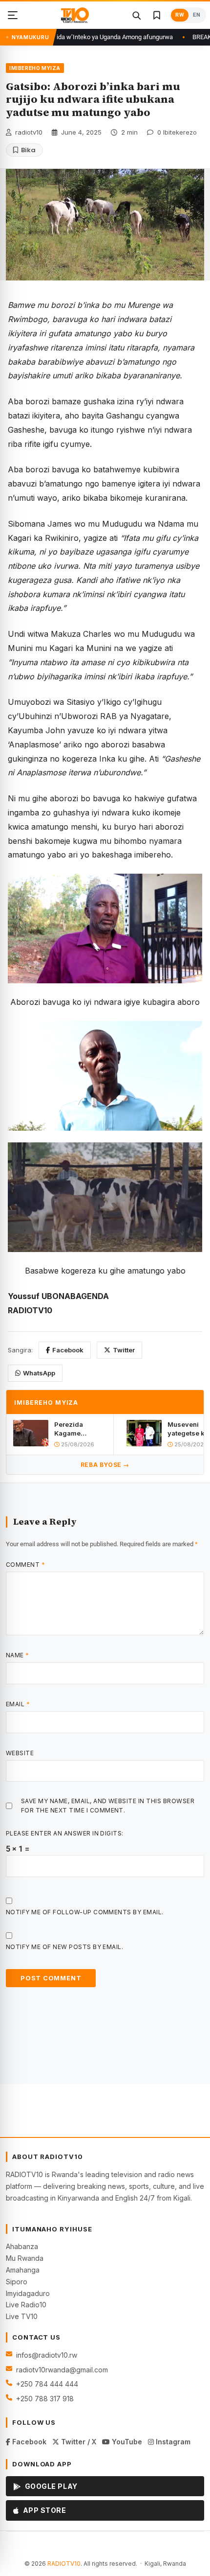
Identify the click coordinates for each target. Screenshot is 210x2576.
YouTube (126, 2442)
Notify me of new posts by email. (64, 1947)
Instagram (172, 2442)
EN (197, 15)
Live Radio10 (26, 2305)
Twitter (124, 1350)
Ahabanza (22, 2246)
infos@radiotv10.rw (47, 2355)
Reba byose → (105, 1465)
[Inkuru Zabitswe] (157, 15)
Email (18, 1704)
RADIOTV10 (64, 2564)
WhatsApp (39, 1373)
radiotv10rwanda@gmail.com (62, 2370)
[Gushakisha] (136, 15)
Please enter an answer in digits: (65, 1833)
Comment (25, 1565)
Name (18, 1655)
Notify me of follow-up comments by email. (85, 1912)
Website (20, 1753)
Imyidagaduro (28, 2293)
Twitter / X (78, 2442)
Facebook (68, 1350)
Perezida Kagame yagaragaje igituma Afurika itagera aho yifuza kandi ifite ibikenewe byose (78, 1429)
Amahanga (23, 2270)
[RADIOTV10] (75, 15)
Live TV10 (22, 2316)
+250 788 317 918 (45, 2399)
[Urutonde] (13, 15)
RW (180, 15)
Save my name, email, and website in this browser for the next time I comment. (108, 1806)
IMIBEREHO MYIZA (35, 68)
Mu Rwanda (25, 2258)
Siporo (17, 2282)
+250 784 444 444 (47, 2384)
